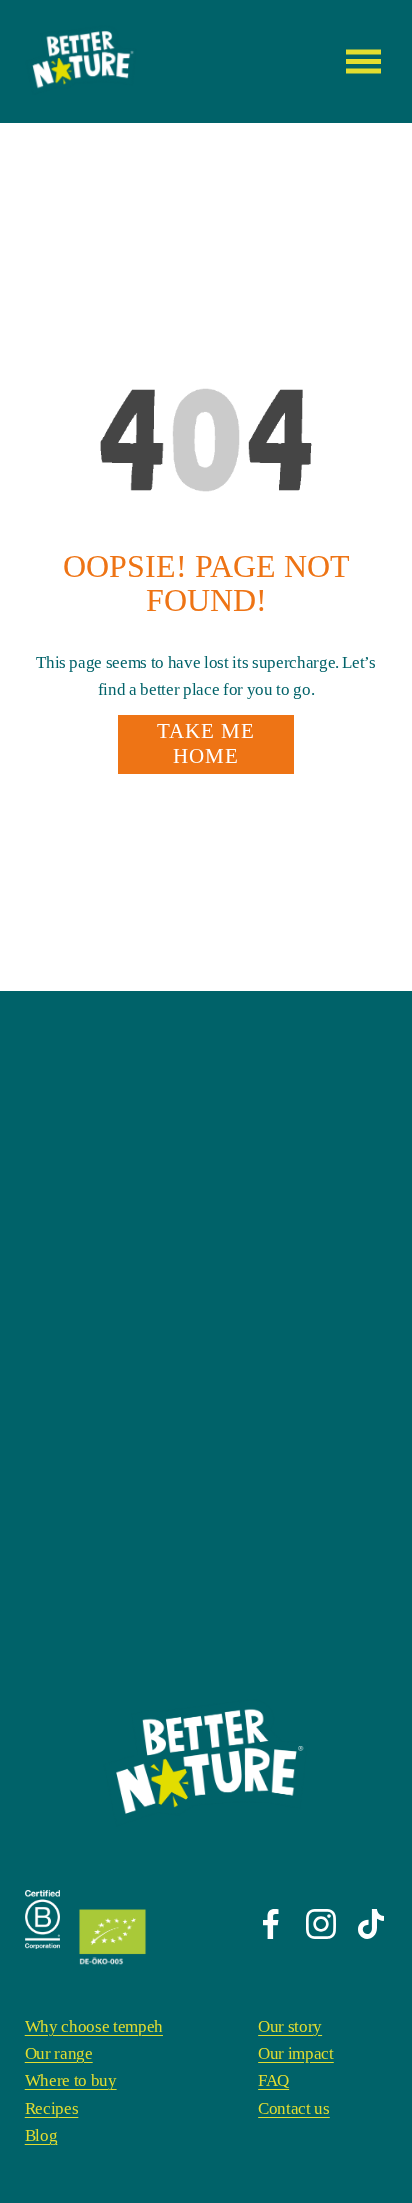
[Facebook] (271, 1924)
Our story (290, 2026)
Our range (59, 2053)
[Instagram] (321, 1924)
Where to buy (71, 2080)
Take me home (206, 743)
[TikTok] (371, 1924)
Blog (41, 2135)
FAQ (273, 2080)
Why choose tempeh (94, 2026)
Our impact (296, 2053)
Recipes (52, 2108)
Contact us (294, 2108)
